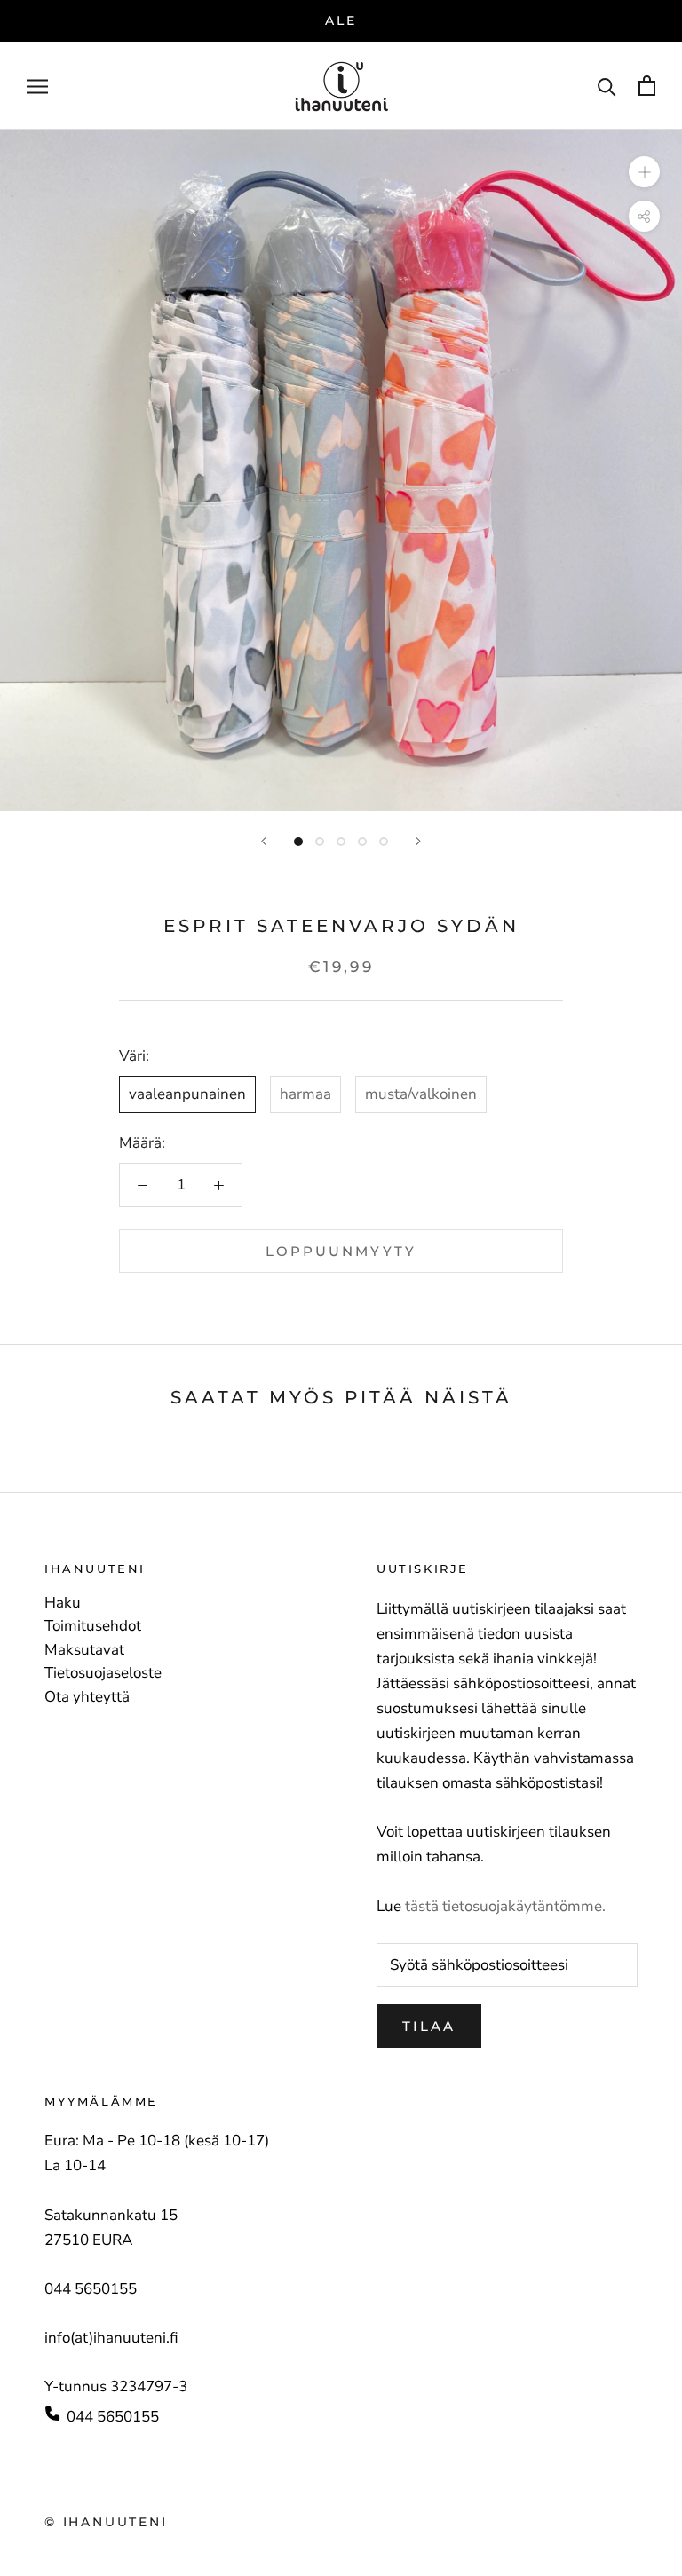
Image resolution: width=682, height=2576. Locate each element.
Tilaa (429, 2026)
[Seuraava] (418, 841)
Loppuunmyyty (341, 1251)
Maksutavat (84, 1650)
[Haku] (607, 86)
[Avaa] (37, 85)
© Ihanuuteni (106, 2522)
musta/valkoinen (421, 1094)
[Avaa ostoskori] (647, 86)
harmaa (305, 1094)
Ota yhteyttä (87, 1697)
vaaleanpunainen (187, 1094)
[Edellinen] (264, 841)
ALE (341, 20)
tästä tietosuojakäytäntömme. (505, 1906)
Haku (63, 1603)
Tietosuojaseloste (103, 1673)
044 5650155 (113, 2417)
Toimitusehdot (93, 1626)
